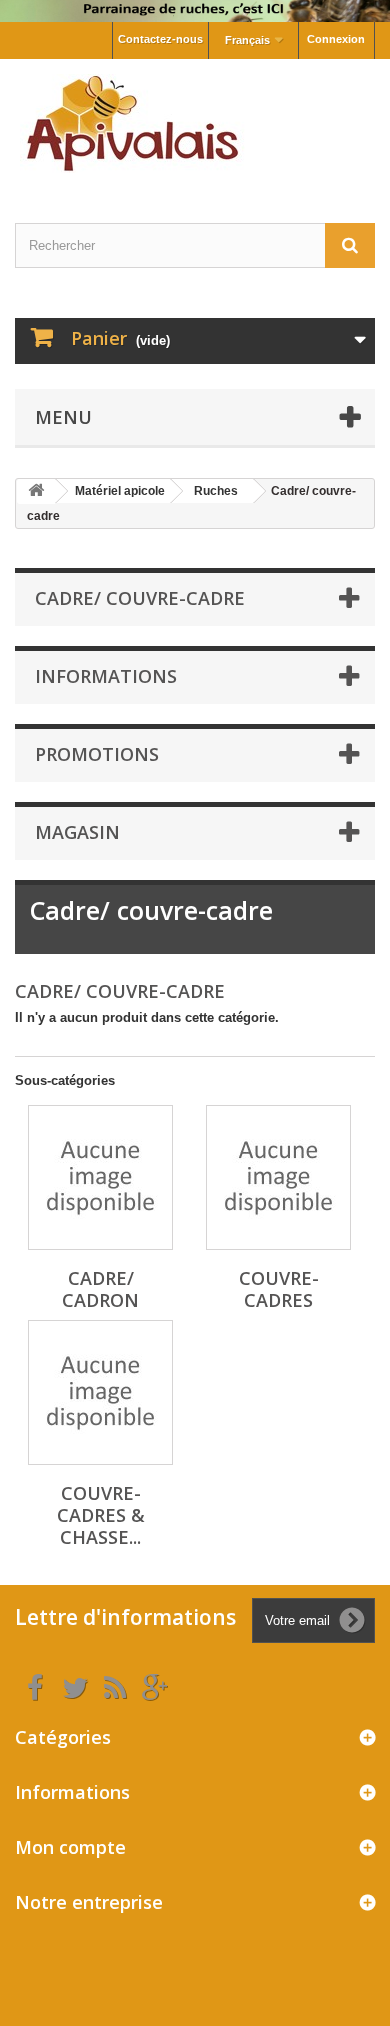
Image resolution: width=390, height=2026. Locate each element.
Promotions (97, 754)
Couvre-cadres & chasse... (101, 1515)
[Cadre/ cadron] (100, 1177)
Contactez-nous (160, 39)
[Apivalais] (195, 123)
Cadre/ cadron (100, 1289)
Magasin (77, 832)
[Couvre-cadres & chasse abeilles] (100, 1392)
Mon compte (70, 1847)
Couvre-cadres (279, 1289)
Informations (106, 676)
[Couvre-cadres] (278, 1177)
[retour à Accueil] (36, 491)
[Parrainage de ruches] (195, 11)
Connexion (336, 39)
